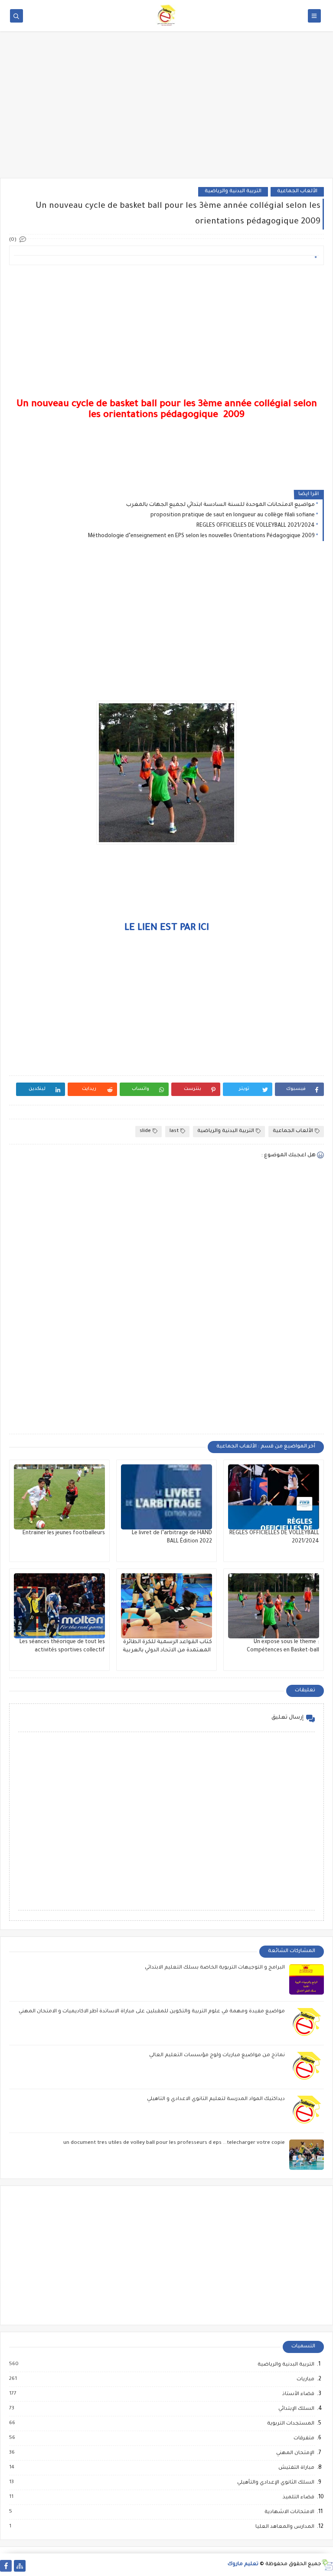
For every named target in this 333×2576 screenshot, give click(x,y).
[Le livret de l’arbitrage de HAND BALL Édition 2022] (166, 1497)
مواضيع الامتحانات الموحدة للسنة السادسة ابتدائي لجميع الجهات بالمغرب (220, 505)
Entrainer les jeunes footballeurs (64, 1533)
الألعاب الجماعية (297, 192)
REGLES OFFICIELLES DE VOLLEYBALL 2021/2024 (256, 526)
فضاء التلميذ (298, 2497)
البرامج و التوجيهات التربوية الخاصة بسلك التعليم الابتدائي (215, 1968)
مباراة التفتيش (296, 2468)
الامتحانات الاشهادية (289, 2512)
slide (145, 1131)
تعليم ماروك (243, 2565)
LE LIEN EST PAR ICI (167, 929)
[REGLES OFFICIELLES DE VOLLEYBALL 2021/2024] (274, 1497)
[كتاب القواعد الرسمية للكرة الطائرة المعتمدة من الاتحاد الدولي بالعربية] (166, 1606)
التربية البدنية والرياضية (233, 192)
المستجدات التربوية (290, 2424)
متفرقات (304, 2438)
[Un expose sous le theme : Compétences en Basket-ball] (274, 1606)
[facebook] (6, 2566)
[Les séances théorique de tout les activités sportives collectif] (59, 1606)
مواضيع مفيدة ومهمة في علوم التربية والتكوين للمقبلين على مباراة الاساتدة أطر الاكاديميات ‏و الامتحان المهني (152, 2012)
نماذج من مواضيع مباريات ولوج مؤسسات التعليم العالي (217, 2056)
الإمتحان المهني (295, 2453)
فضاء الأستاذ (298, 2394)
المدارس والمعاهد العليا (284, 2527)
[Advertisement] (166, 111)
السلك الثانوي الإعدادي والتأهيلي (275, 2483)
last (174, 1131)
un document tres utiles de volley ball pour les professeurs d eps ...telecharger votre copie (174, 2143)
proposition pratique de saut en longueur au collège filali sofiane (233, 515)
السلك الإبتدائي (296, 2409)
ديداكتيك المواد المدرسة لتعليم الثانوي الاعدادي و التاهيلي (215, 2099)
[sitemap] (20, 2566)
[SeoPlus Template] (327, 2565)
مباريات (305, 2379)
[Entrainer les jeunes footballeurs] (59, 1497)
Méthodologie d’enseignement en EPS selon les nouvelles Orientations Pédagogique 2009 (201, 536)
